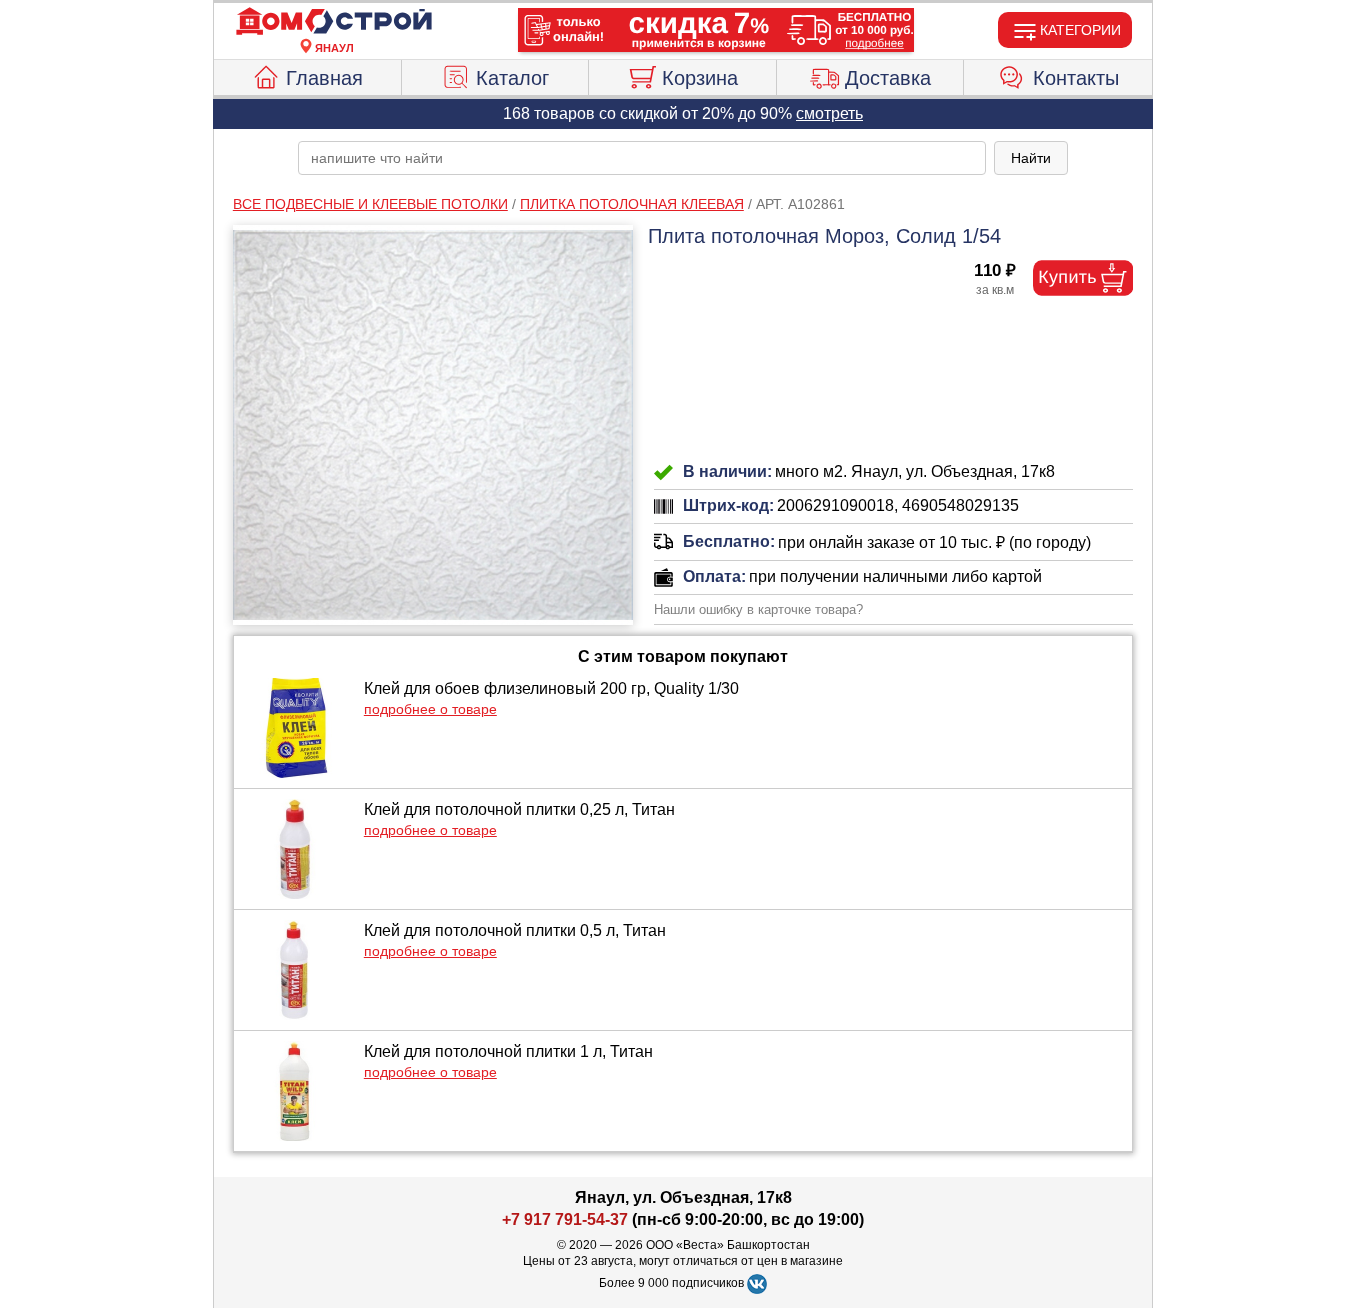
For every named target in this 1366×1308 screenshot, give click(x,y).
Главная (324, 78)
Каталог (512, 78)
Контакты (1076, 78)
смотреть (829, 113)
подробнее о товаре (430, 709)
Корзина (700, 78)
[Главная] (334, 22)
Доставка (888, 78)
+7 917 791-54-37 (565, 1219)
